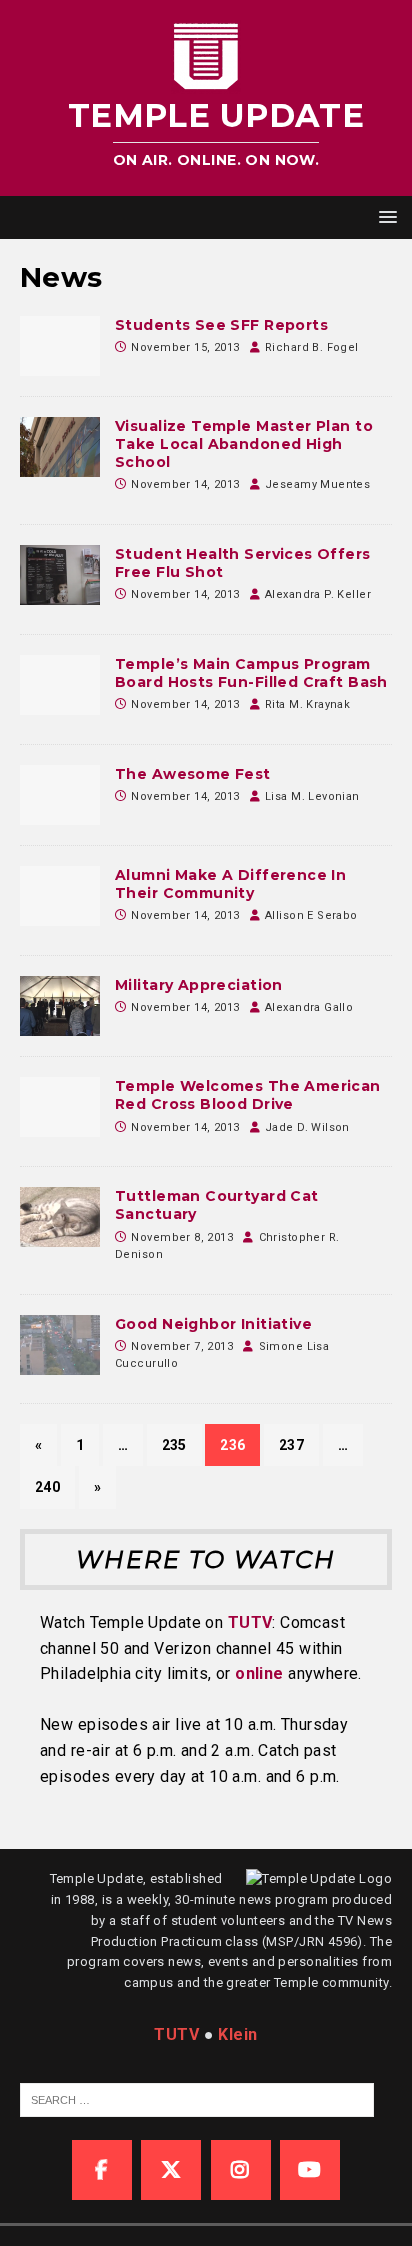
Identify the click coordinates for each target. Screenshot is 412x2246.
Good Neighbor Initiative (213, 1324)
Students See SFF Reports (221, 325)
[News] (60, 346)
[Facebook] (102, 2170)
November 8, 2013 (182, 1237)
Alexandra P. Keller (318, 594)
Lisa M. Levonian (312, 796)
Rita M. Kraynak (307, 704)
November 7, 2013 (182, 1346)
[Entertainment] (60, 685)
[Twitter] (171, 2170)
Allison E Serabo (311, 915)
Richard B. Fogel (312, 347)
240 (47, 1487)
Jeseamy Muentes (317, 484)
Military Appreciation (199, 985)
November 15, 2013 (185, 347)
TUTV (250, 1622)
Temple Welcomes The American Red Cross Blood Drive (248, 1095)
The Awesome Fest (193, 774)
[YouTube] (310, 2170)
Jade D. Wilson (307, 1127)
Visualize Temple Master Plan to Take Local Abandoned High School (244, 444)
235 (174, 1445)
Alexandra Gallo (309, 1007)
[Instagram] (241, 2170)
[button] (384, 216)
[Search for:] (197, 2098)
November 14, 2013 (185, 484)
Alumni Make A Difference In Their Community (230, 884)
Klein (237, 2034)
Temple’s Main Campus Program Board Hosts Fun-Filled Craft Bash (251, 673)
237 (291, 1445)
